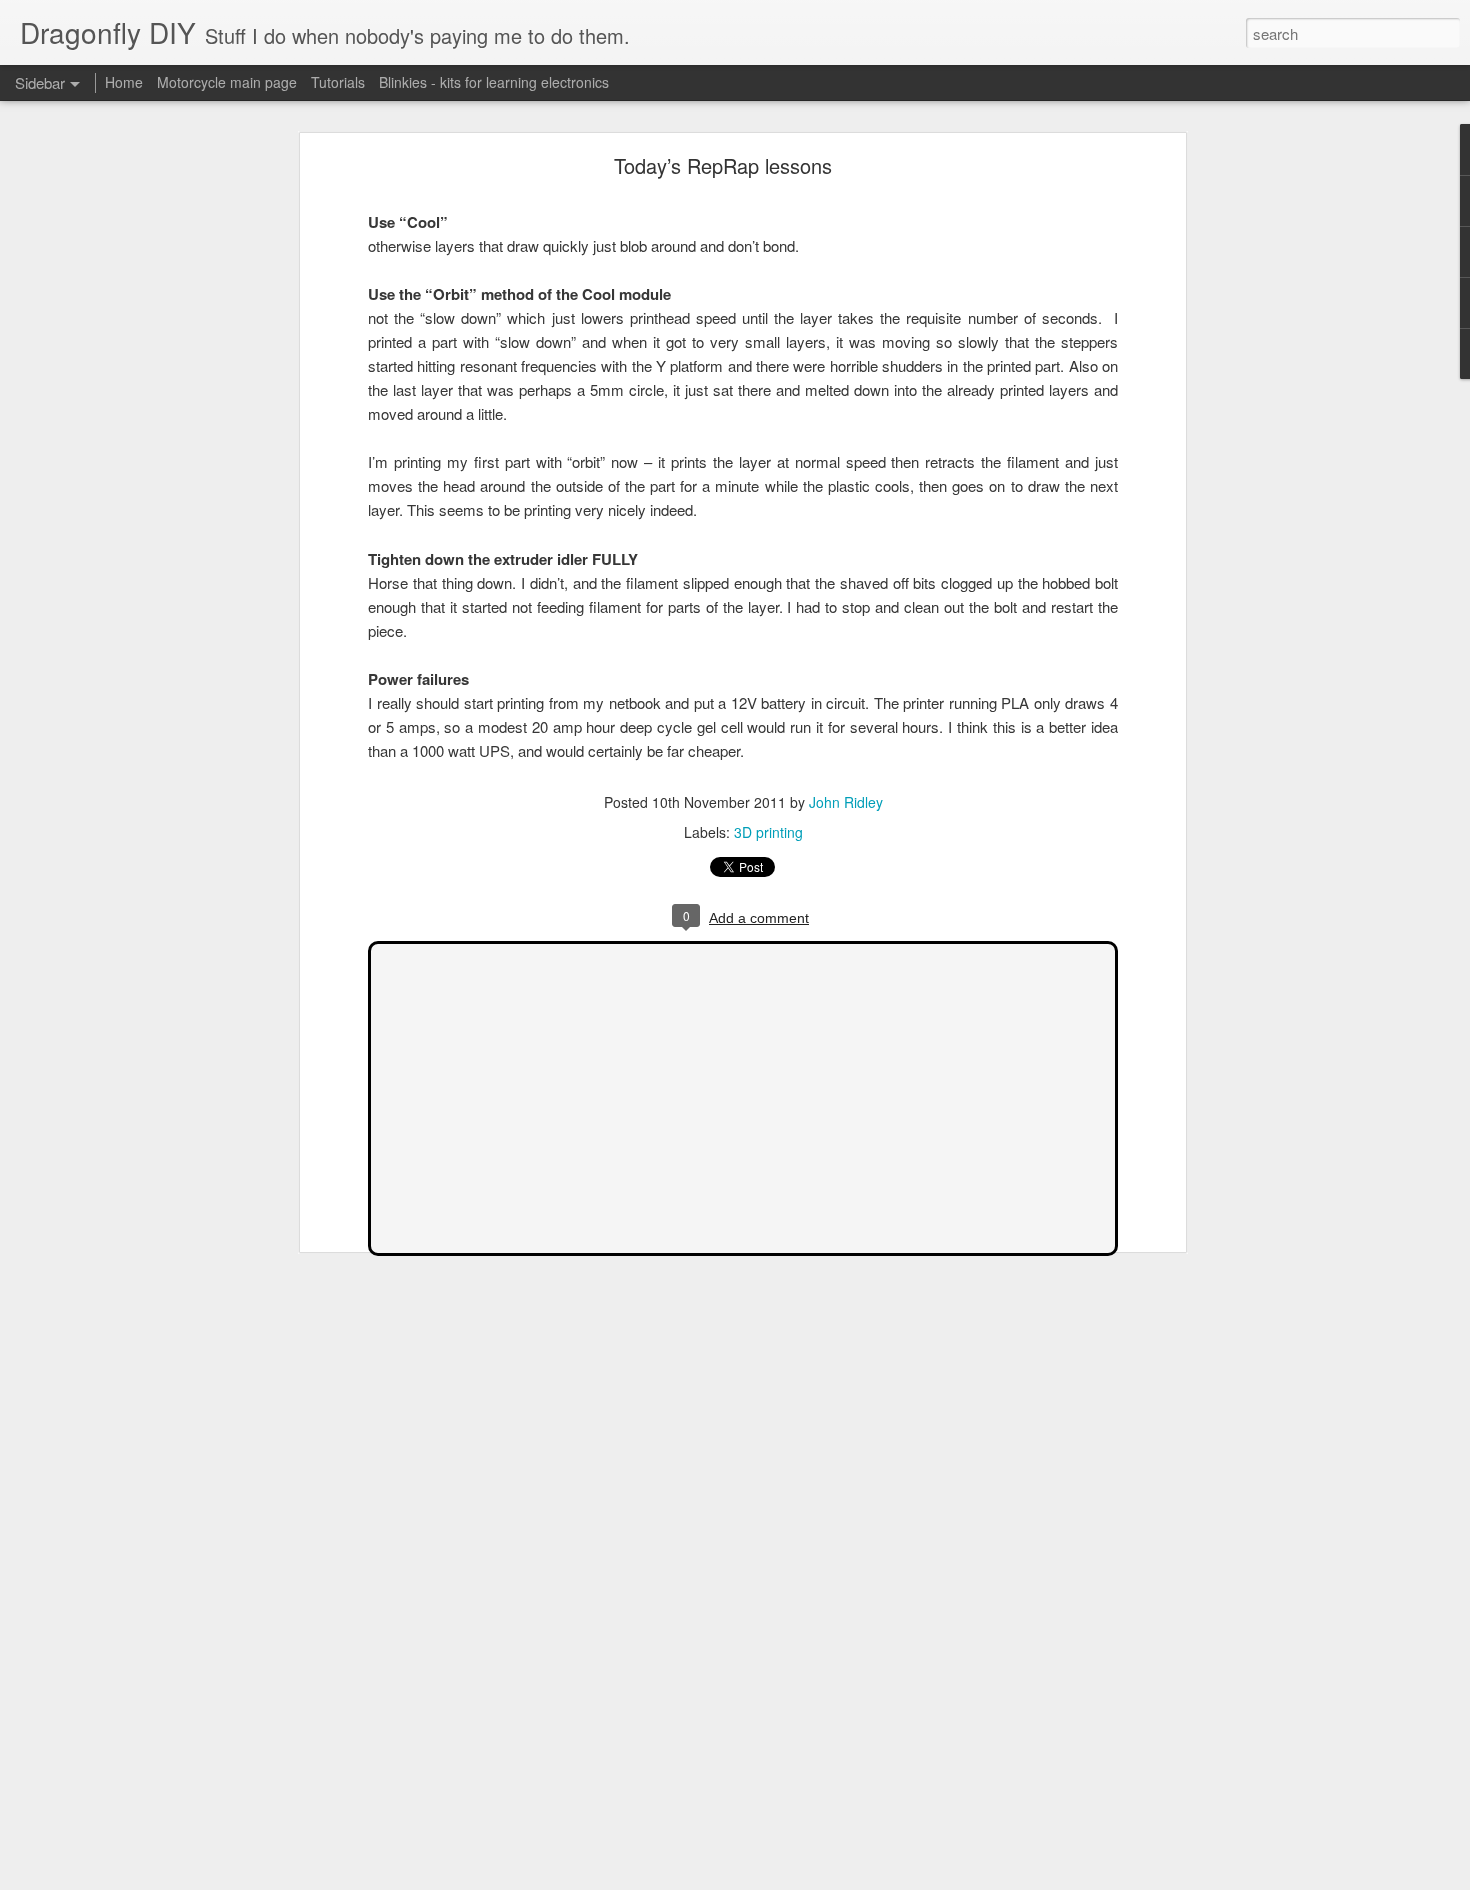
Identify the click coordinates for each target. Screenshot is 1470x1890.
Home (124, 82)
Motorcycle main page (227, 82)
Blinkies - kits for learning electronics (494, 82)
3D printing (768, 832)
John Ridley (846, 802)
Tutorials (338, 82)
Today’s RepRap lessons (723, 165)
